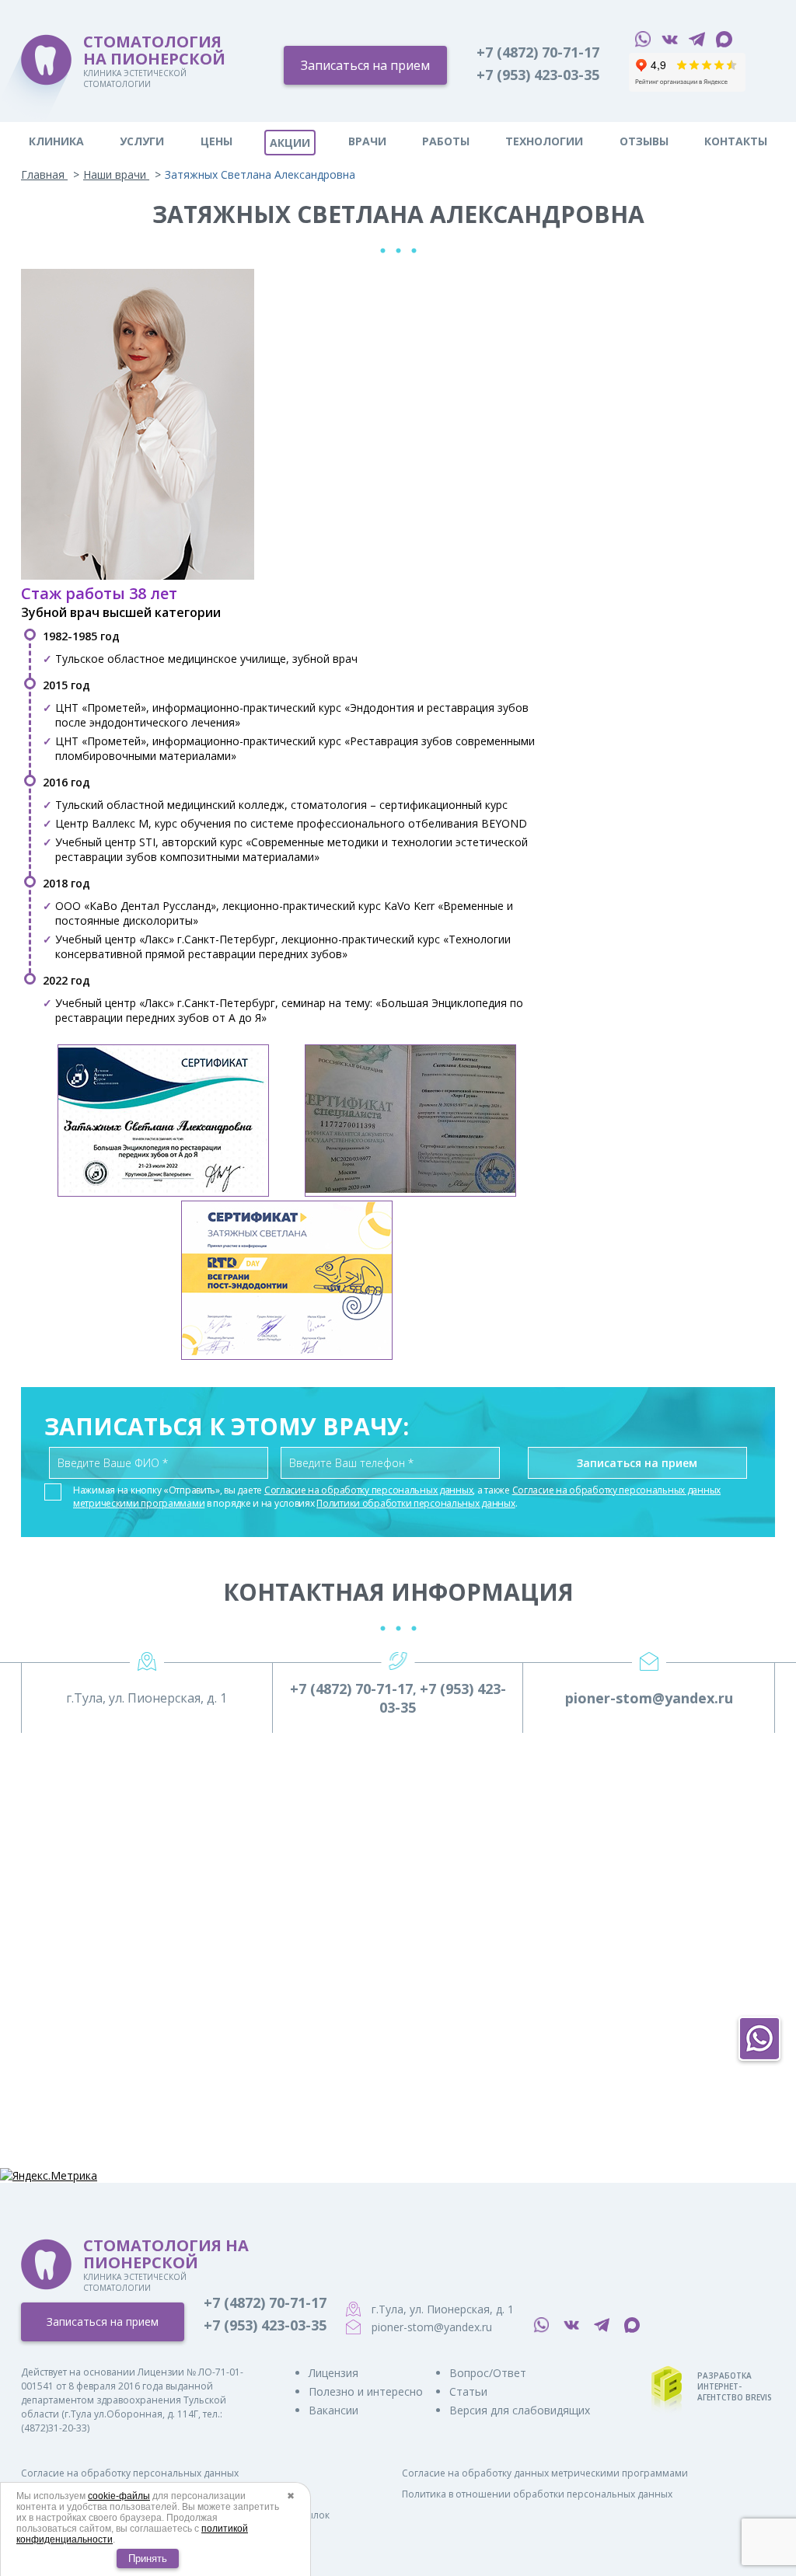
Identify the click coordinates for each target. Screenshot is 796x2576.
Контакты (736, 141)
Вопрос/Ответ (488, 2373)
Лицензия (333, 2373)
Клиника (56, 141)
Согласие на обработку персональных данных (369, 1490)
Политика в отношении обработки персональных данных (537, 2494)
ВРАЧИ (367, 141)
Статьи (468, 2391)
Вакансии (333, 2410)
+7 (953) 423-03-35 (538, 75)
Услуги (142, 141)
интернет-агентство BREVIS (735, 2392)
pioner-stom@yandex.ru (649, 1698)
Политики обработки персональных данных (415, 1503)
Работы (446, 141)
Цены (216, 141)
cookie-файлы (119, 2496)
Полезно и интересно (366, 2391)
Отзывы (644, 141)
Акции (290, 143)
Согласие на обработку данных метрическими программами (545, 2473)
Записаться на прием (365, 65)
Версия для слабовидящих (520, 2410)
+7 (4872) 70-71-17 (538, 52)
